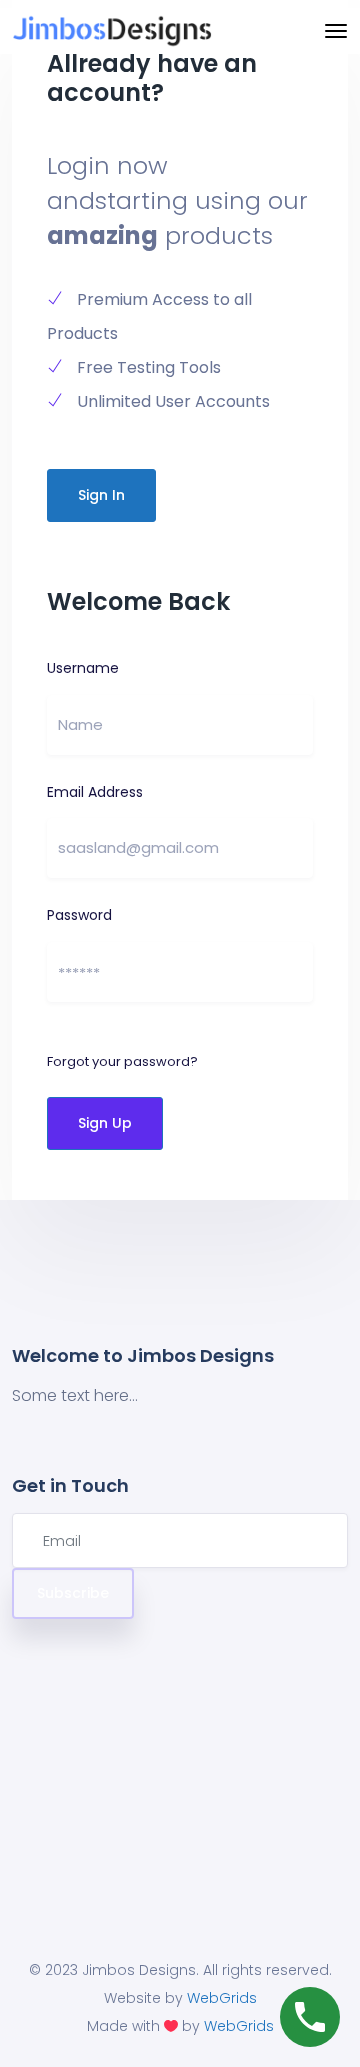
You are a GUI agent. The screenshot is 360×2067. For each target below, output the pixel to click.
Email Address (95, 792)
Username (83, 668)
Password (79, 915)
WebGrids (222, 1998)
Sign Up (105, 1123)
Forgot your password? (122, 1061)
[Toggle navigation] (336, 31)
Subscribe (73, 1593)
